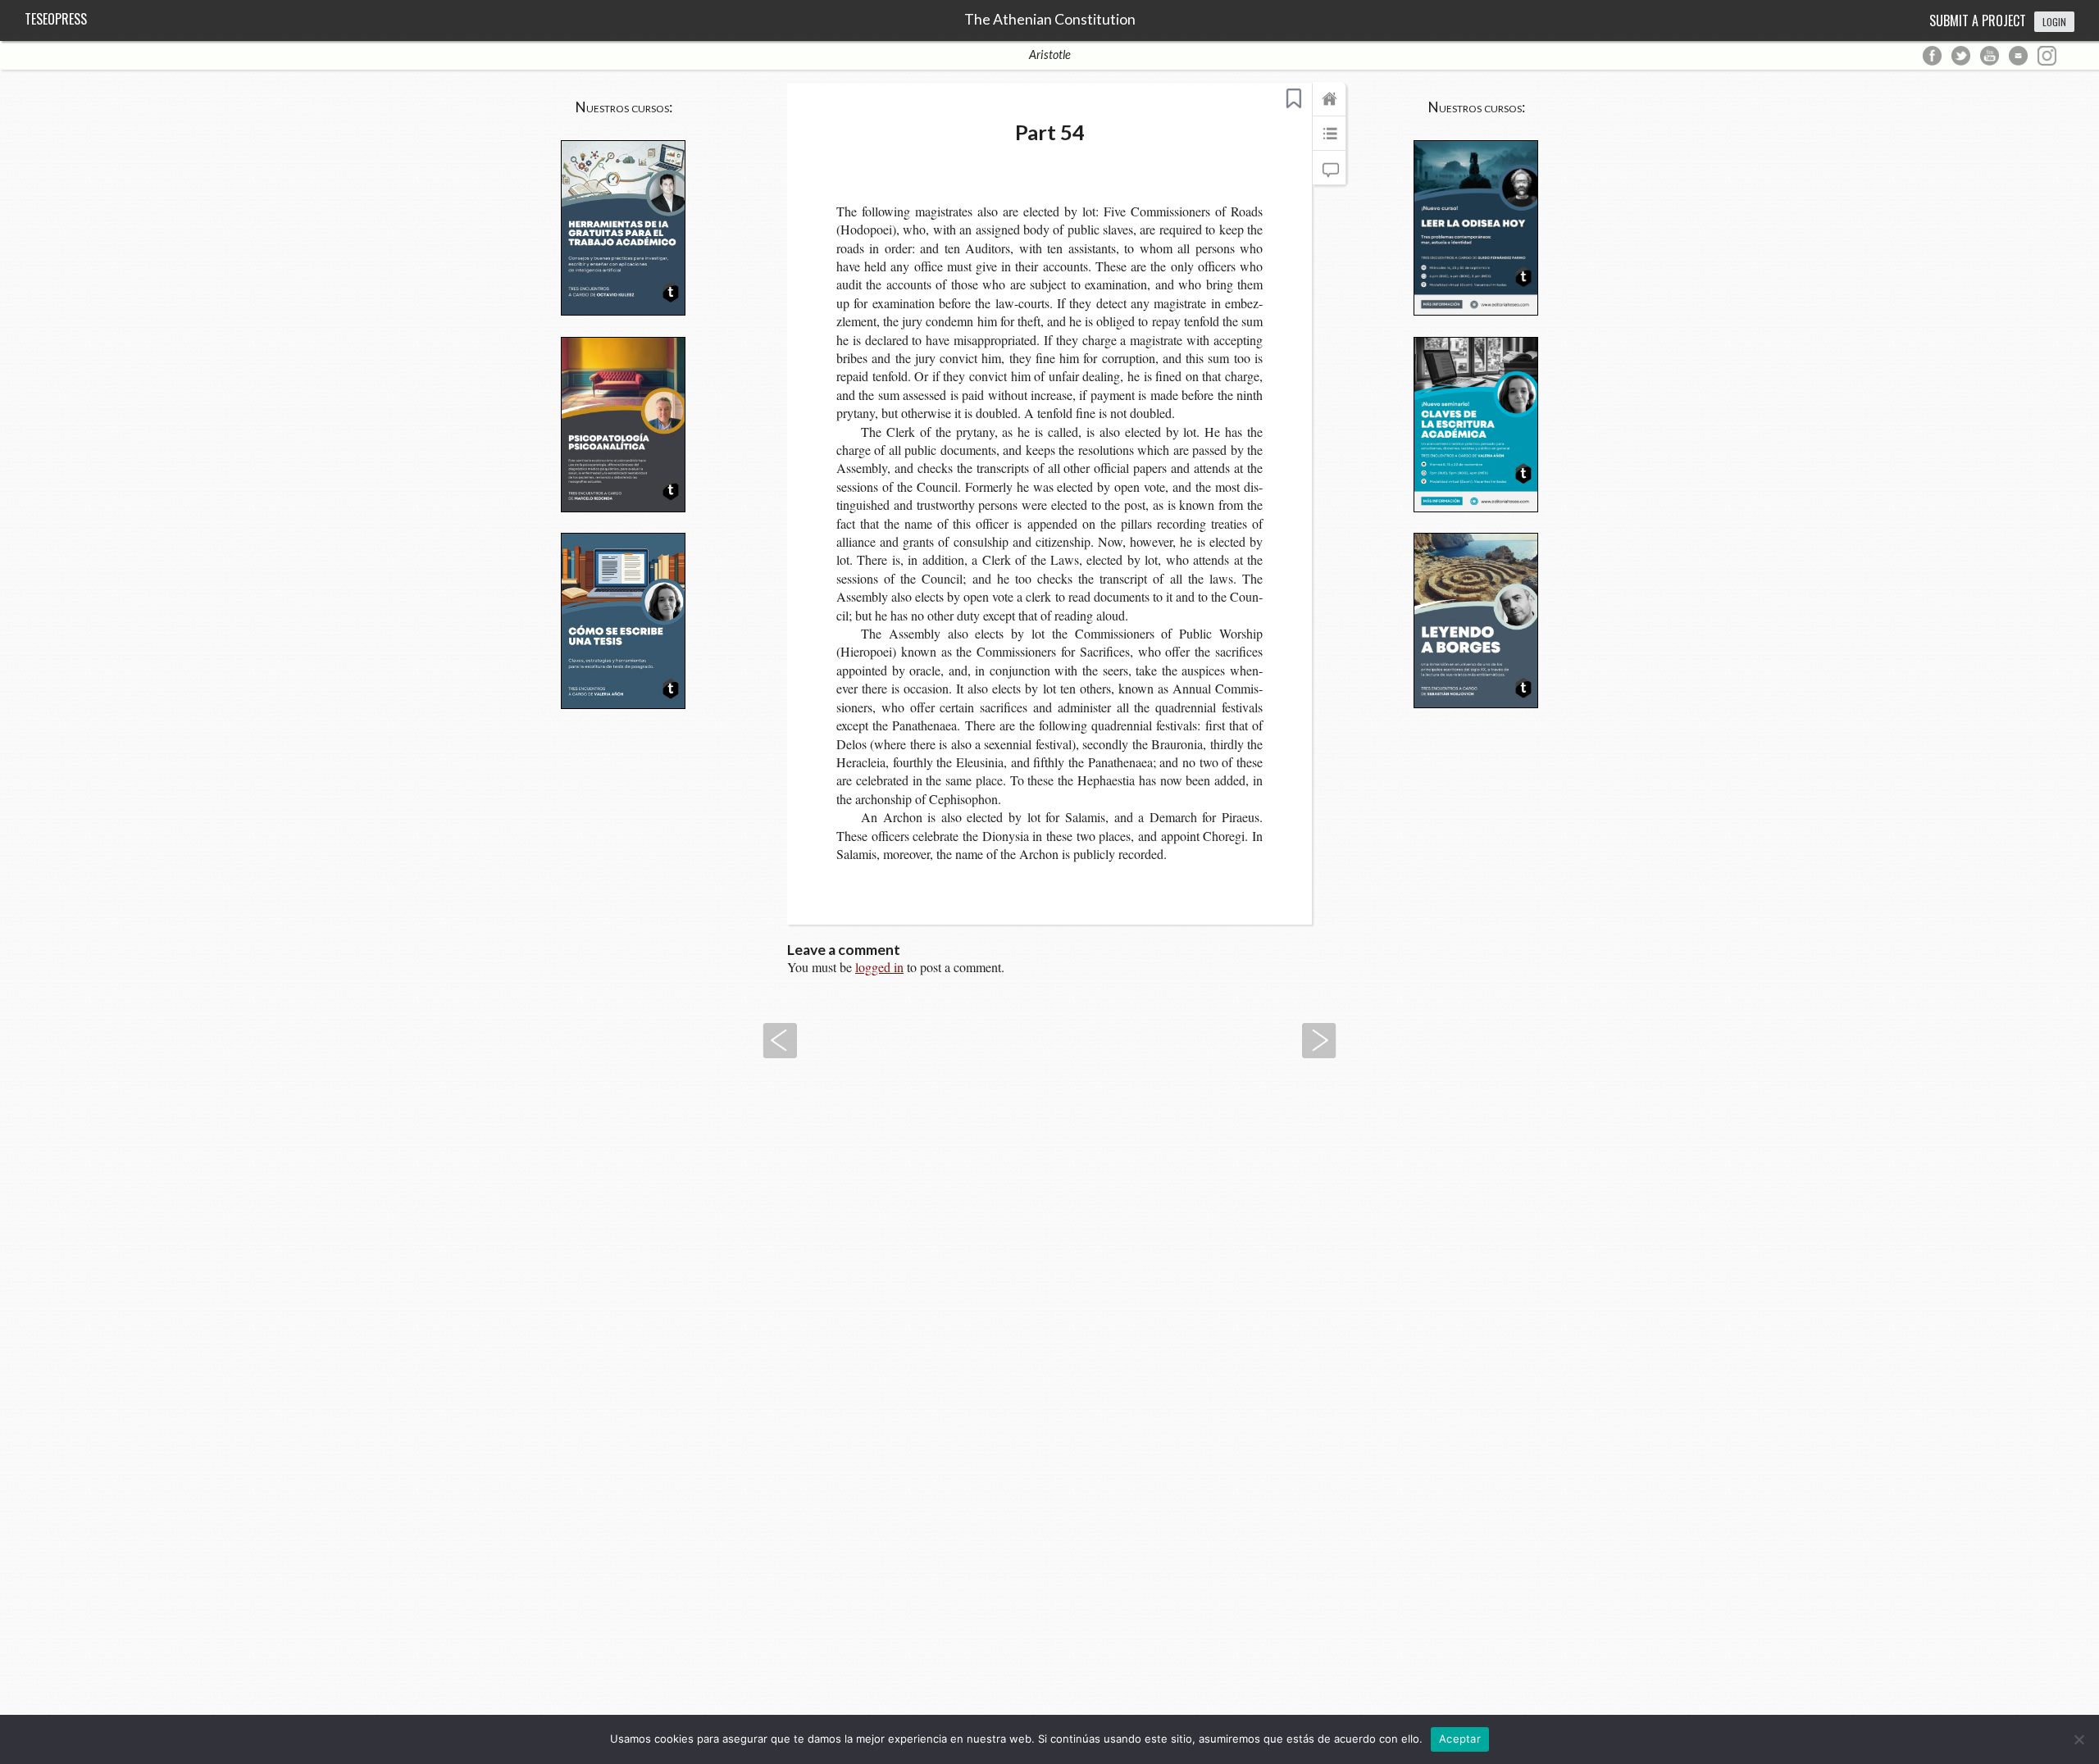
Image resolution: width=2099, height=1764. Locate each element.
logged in (879, 967)
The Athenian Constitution (1050, 20)
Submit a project (1978, 20)
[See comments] (1329, 175)
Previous (780, 1041)
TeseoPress (56, 19)
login (2054, 22)
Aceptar (1460, 1739)
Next (1319, 1041)
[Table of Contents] (1329, 141)
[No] (2079, 1739)
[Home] (1329, 107)
